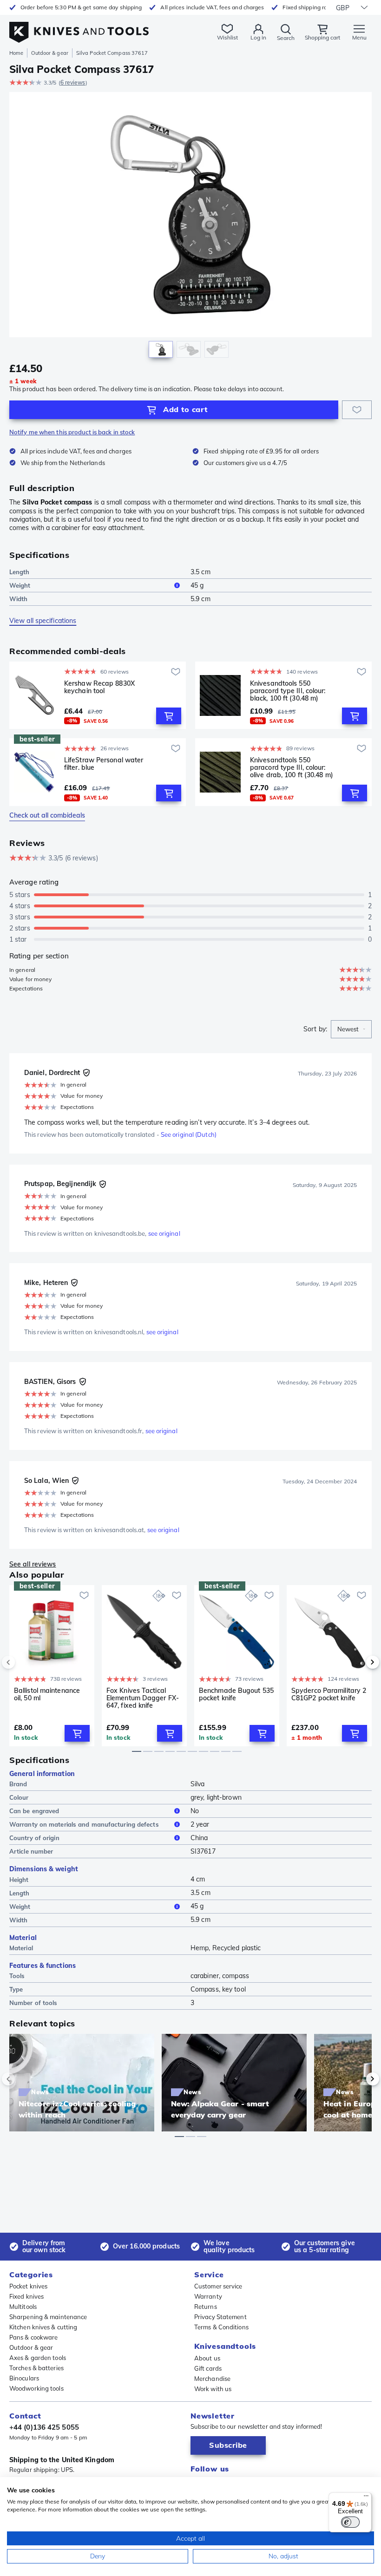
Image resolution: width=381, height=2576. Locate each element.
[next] (357, 1662)
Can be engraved (34, 1811)
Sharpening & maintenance (48, 2317)
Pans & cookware (34, 2337)
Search (286, 38)
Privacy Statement (220, 2317)
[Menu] (366, 2498)
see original (164, 1233)
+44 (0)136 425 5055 (44, 2427)
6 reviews (73, 82)
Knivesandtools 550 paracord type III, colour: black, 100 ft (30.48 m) (288, 691)
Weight (20, 585)
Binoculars (24, 2378)
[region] (190, 227)
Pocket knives (28, 2286)
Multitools (23, 2307)
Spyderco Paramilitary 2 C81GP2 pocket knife (329, 1694)
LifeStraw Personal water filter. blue (104, 764)
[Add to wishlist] (357, 410)
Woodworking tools (36, 2388)
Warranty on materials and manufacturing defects (84, 1824)
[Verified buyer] (86, 1073)
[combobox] (351, 1029)
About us (207, 2358)
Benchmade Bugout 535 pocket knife (236, 1694)
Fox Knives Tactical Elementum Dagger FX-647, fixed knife (143, 1698)
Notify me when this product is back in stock (72, 432)
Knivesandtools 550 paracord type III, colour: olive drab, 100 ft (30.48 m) (292, 767)
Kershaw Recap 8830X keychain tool (99, 687)
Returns (206, 2307)
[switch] (350, 2522)
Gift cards (208, 2368)
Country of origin (34, 1838)
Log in (258, 37)
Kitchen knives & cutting (43, 2327)
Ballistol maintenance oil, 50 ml (47, 1694)
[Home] (79, 27)
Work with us (213, 2389)
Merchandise (212, 2379)
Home (16, 53)
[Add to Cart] (169, 716)
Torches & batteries (36, 2368)
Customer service (218, 2286)
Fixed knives (26, 2296)
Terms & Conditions (221, 2327)
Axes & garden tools (38, 2358)
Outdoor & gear (49, 53)
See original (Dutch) (189, 1134)
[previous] (24, 1662)
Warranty (208, 2296)
